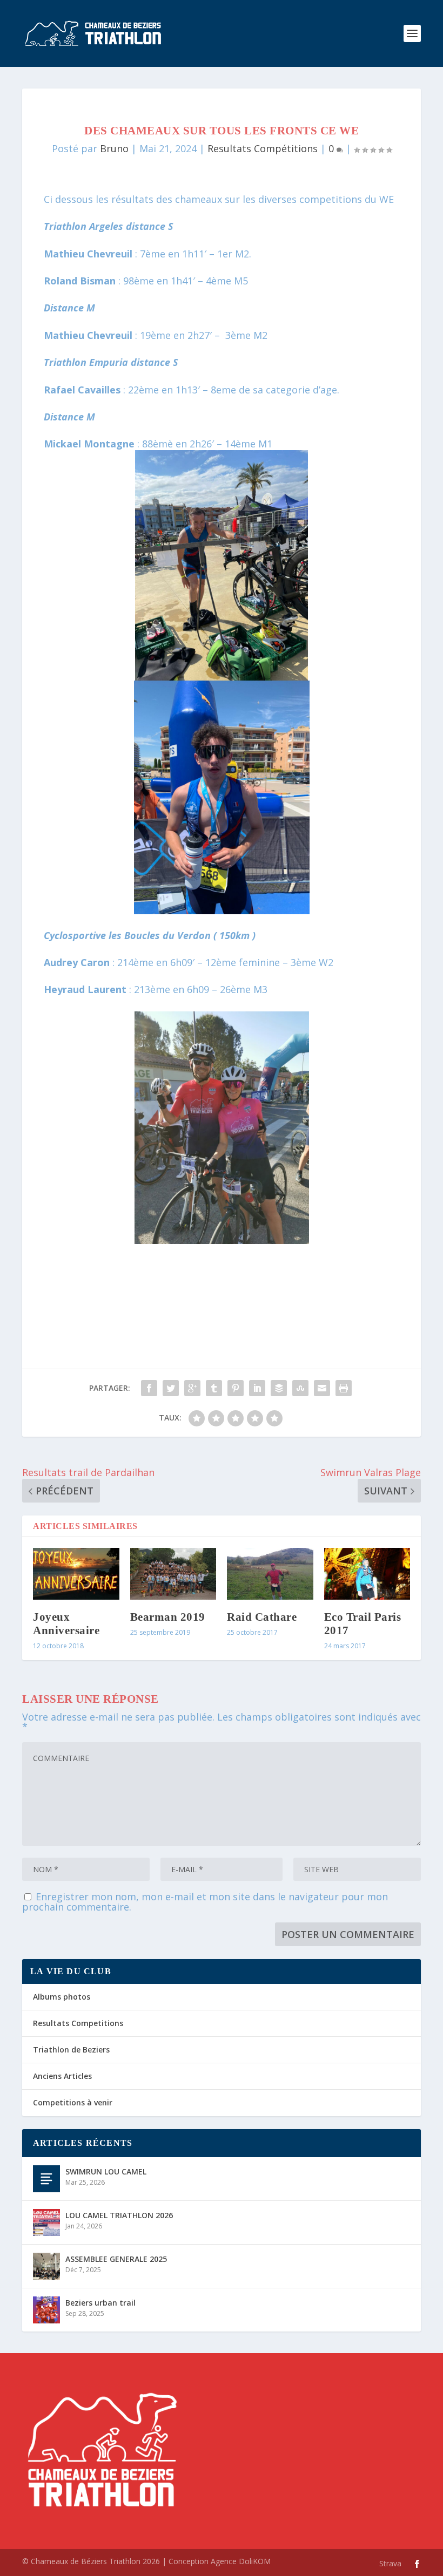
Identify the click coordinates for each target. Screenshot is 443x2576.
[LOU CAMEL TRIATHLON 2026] (46, 2222)
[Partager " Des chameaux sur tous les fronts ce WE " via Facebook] (149, 1388)
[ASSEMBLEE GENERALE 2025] (46, 2266)
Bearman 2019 (168, 1617)
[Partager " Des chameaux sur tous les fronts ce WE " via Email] (322, 1388)
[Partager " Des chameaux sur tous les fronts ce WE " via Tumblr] (214, 1388)
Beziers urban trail (100, 2303)
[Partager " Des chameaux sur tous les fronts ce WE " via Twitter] (171, 1388)
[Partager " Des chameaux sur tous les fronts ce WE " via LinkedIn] (257, 1388)
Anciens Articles (62, 2076)
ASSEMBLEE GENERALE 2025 (116, 2259)
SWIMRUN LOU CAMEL (106, 2171)
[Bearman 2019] (173, 1574)
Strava (390, 2563)
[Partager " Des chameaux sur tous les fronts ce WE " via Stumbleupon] (300, 1388)
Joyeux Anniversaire (66, 1624)
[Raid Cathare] (270, 1574)
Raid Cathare (262, 1617)
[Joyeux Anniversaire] (76, 1574)
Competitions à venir (73, 2102)
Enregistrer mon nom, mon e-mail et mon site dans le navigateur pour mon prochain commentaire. (205, 1902)
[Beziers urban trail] (46, 2310)
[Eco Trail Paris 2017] (367, 1574)
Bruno (114, 148)
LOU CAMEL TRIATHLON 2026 (119, 2215)
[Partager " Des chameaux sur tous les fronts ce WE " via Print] (344, 1388)
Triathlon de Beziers (71, 2050)
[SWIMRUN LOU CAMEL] (46, 2179)
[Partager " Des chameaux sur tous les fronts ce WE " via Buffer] (279, 1388)
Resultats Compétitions (263, 148)
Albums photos (62, 1997)
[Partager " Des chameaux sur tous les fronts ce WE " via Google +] (192, 1388)
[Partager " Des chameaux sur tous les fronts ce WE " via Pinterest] (236, 1388)
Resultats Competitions (78, 2023)
